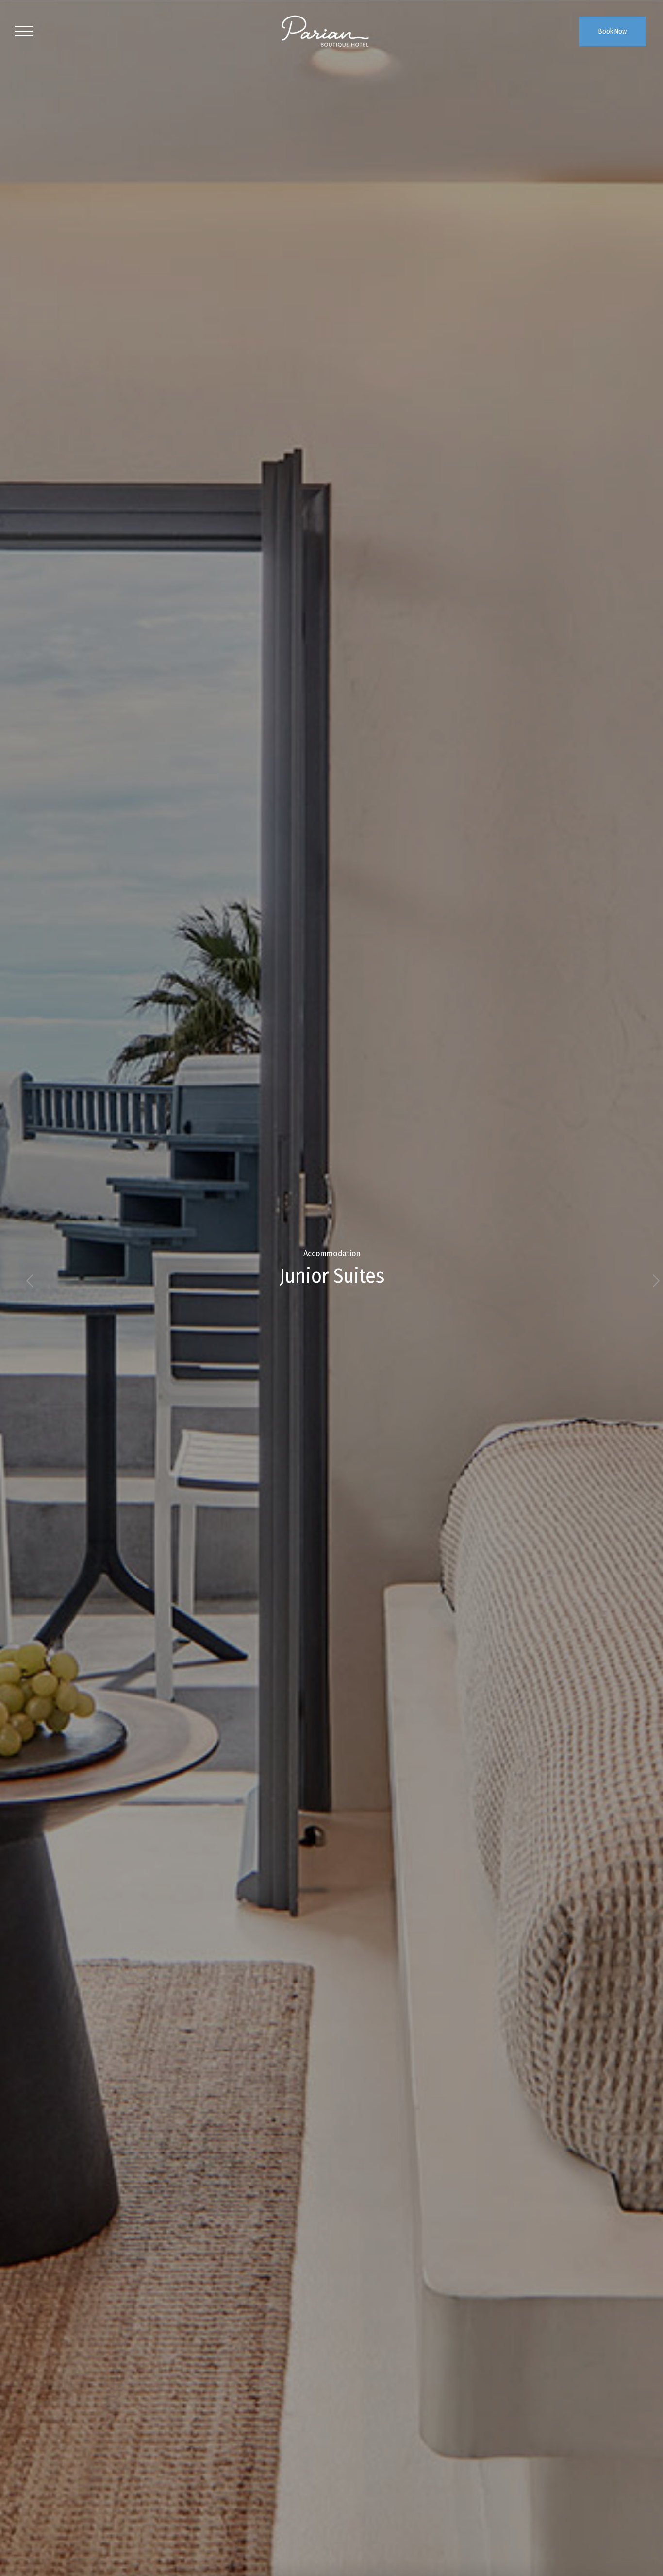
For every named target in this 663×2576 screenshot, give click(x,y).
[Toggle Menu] (24, 31)
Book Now (613, 31)
